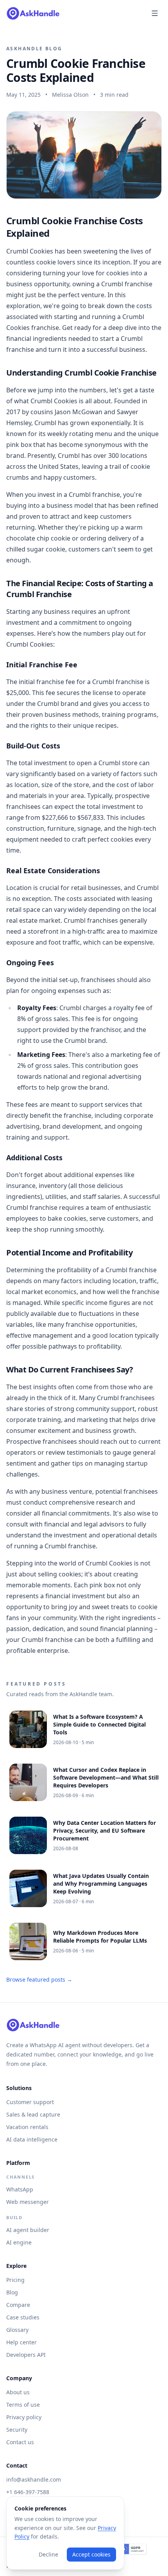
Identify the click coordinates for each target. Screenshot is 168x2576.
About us (18, 2392)
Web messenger (28, 2202)
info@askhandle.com (34, 2479)
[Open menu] (155, 13)
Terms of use (23, 2405)
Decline (48, 2554)
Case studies (23, 2317)
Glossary (17, 2330)
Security (17, 2430)
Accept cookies (91, 2554)
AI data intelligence (32, 2139)
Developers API (26, 2355)
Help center (21, 2342)
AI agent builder (28, 2230)
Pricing (15, 2280)
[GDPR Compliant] (132, 2549)
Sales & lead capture (33, 2114)
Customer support (30, 2102)
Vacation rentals (27, 2127)
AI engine (19, 2242)
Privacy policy (24, 2417)
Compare (18, 2305)
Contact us (20, 2442)
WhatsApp (20, 2189)
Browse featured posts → (39, 1979)
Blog (12, 2292)
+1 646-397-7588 (28, 2492)
